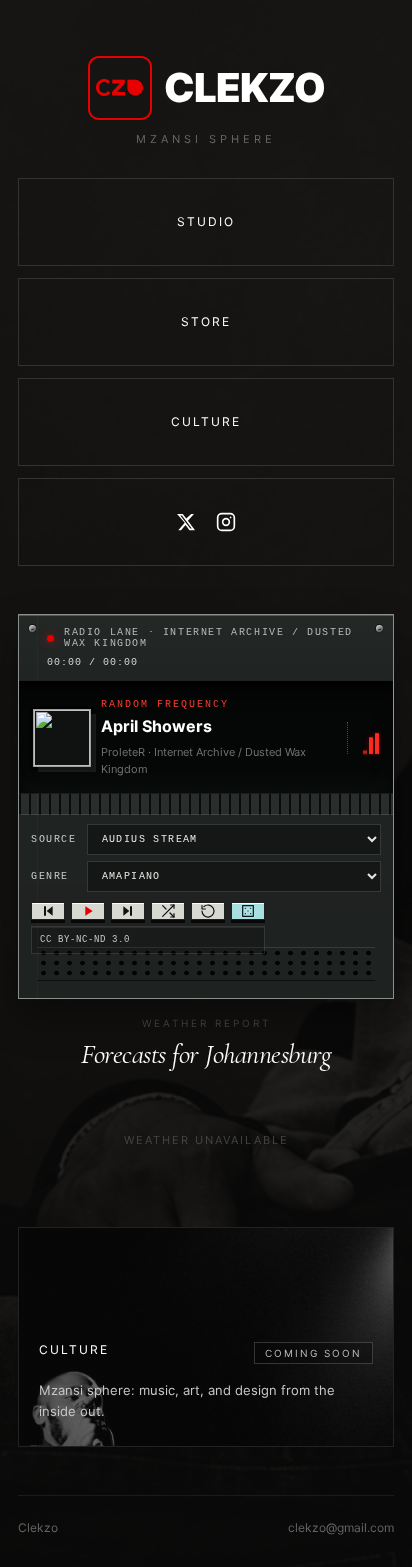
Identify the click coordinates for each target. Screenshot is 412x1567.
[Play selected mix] (88, 911)
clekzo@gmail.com (341, 1527)
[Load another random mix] (168, 911)
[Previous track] (48, 911)
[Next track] (128, 911)
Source (54, 839)
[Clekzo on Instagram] (226, 522)
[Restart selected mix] (208, 911)
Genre (50, 876)
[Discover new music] (248, 911)
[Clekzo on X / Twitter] (186, 522)
